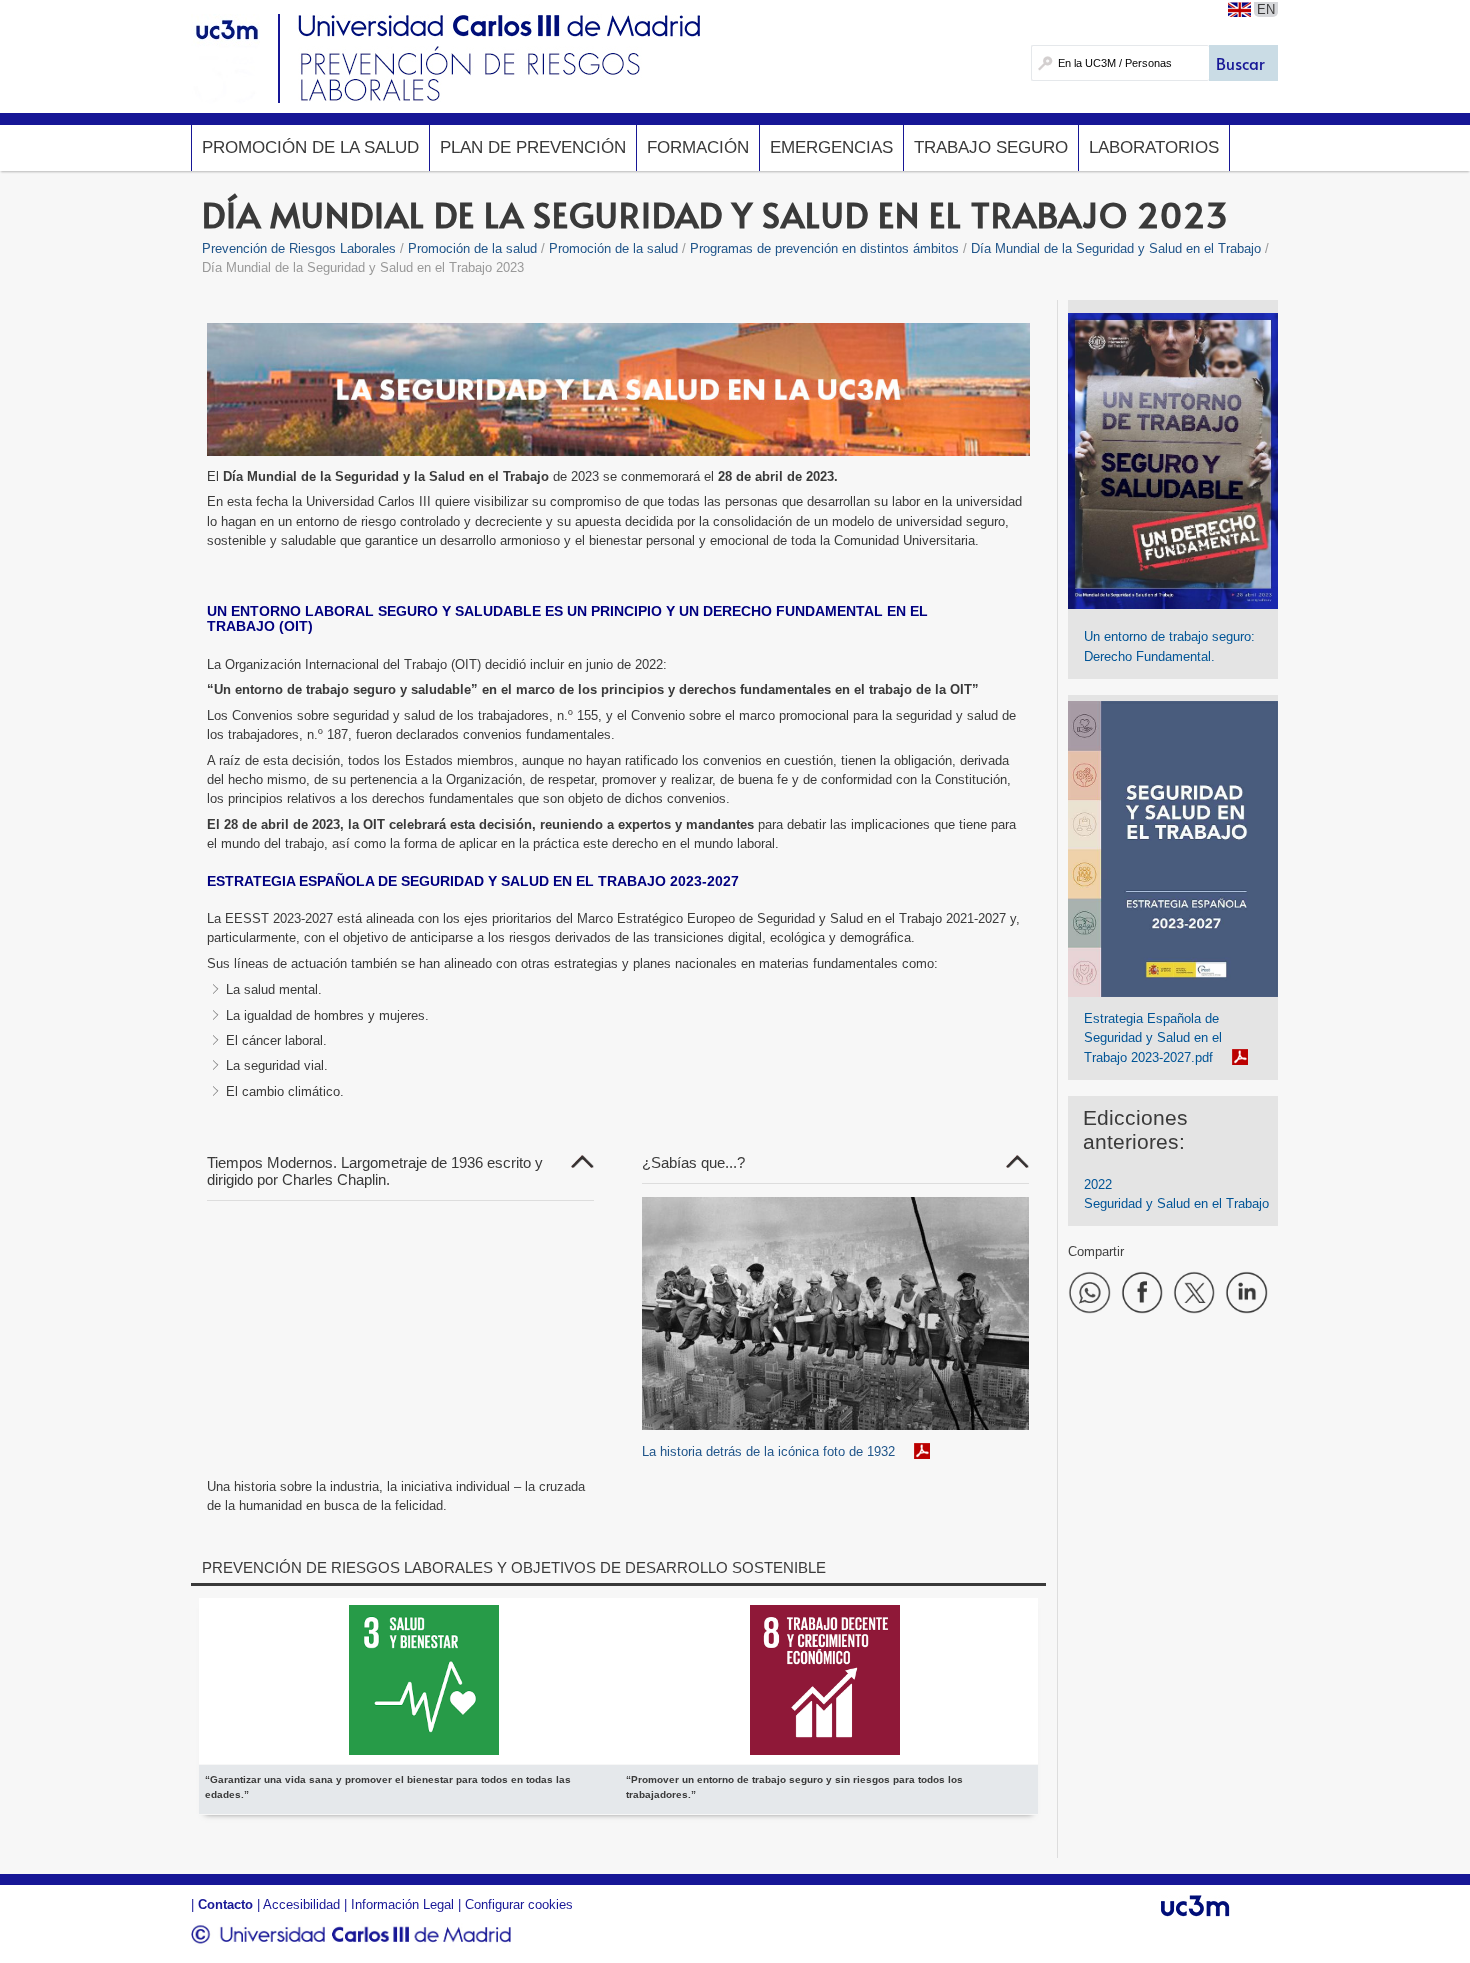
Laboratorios (1154, 147)
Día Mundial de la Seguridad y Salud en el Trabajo (1116, 248)
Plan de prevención (533, 147)
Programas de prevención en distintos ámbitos (824, 248)
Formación (698, 147)
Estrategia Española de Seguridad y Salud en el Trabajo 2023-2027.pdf (1153, 1037)
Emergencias (831, 147)
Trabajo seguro (991, 147)
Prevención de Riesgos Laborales (299, 248)
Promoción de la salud (310, 147)
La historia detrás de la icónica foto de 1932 (768, 1451)
